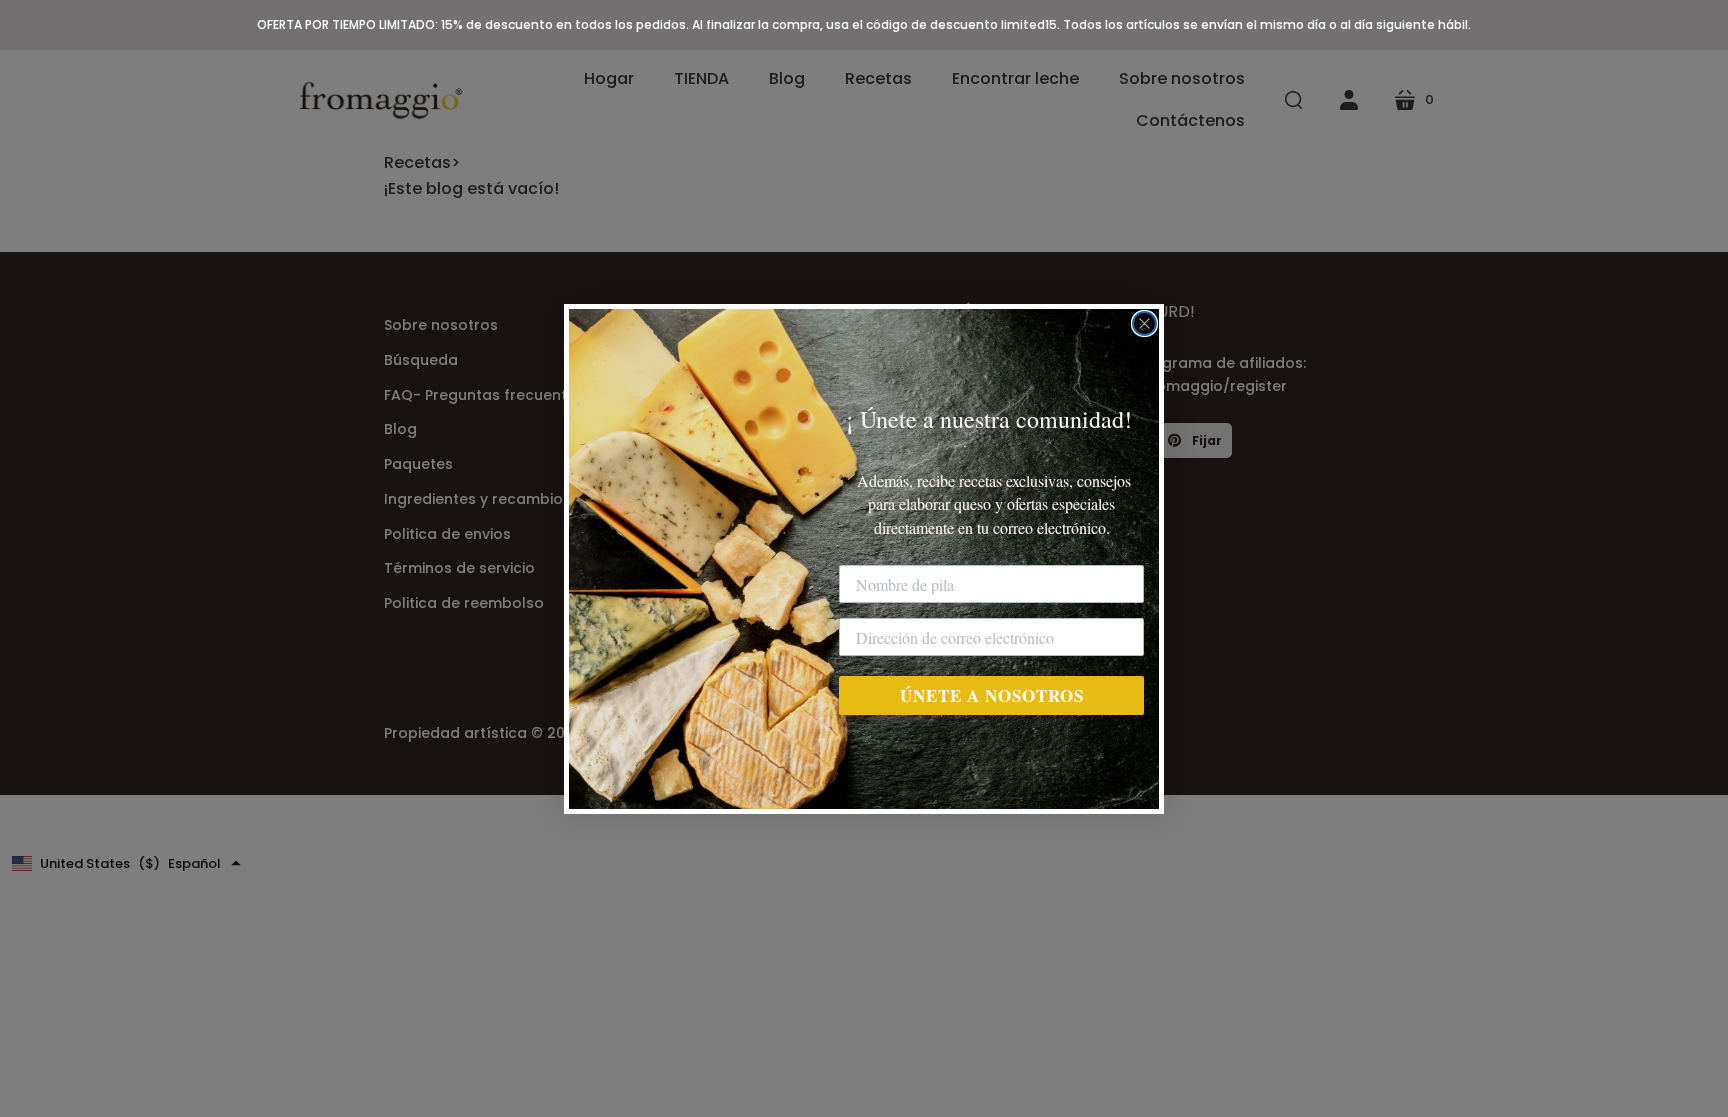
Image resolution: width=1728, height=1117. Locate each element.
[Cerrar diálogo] (1144, 323)
